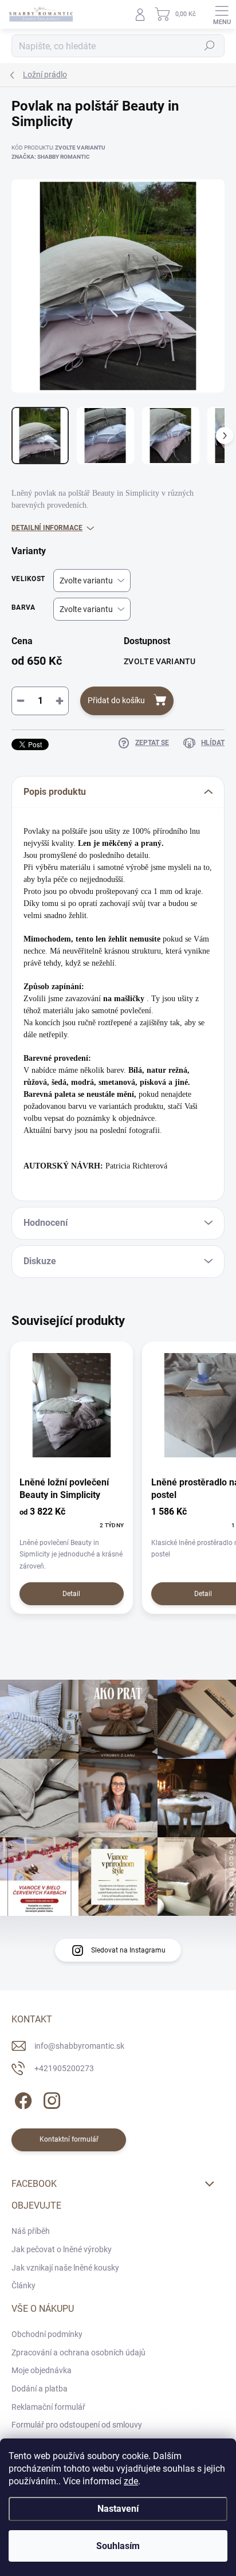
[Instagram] (50, 2099)
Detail (71, 1594)
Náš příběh (31, 2231)
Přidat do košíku (116, 700)
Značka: (51, 157)
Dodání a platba (40, 2389)
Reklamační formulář (48, 2407)
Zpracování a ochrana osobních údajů (78, 2352)
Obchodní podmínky (47, 2334)
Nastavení (118, 2509)
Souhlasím (118, 2546)
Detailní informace (47, 528)
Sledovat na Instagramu (128, 1950)
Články (23, 2285)
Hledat (210, 46)
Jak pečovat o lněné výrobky (62, 2249)
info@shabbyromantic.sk (79, 2046)
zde (131, 2481)
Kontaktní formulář (69, 2139)
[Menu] (222, 14)
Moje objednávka (42, 2370)
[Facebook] (21, 2099)
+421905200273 (64, 2068)
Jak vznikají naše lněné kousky (65, 2268)
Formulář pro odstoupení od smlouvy (77, 2425)
